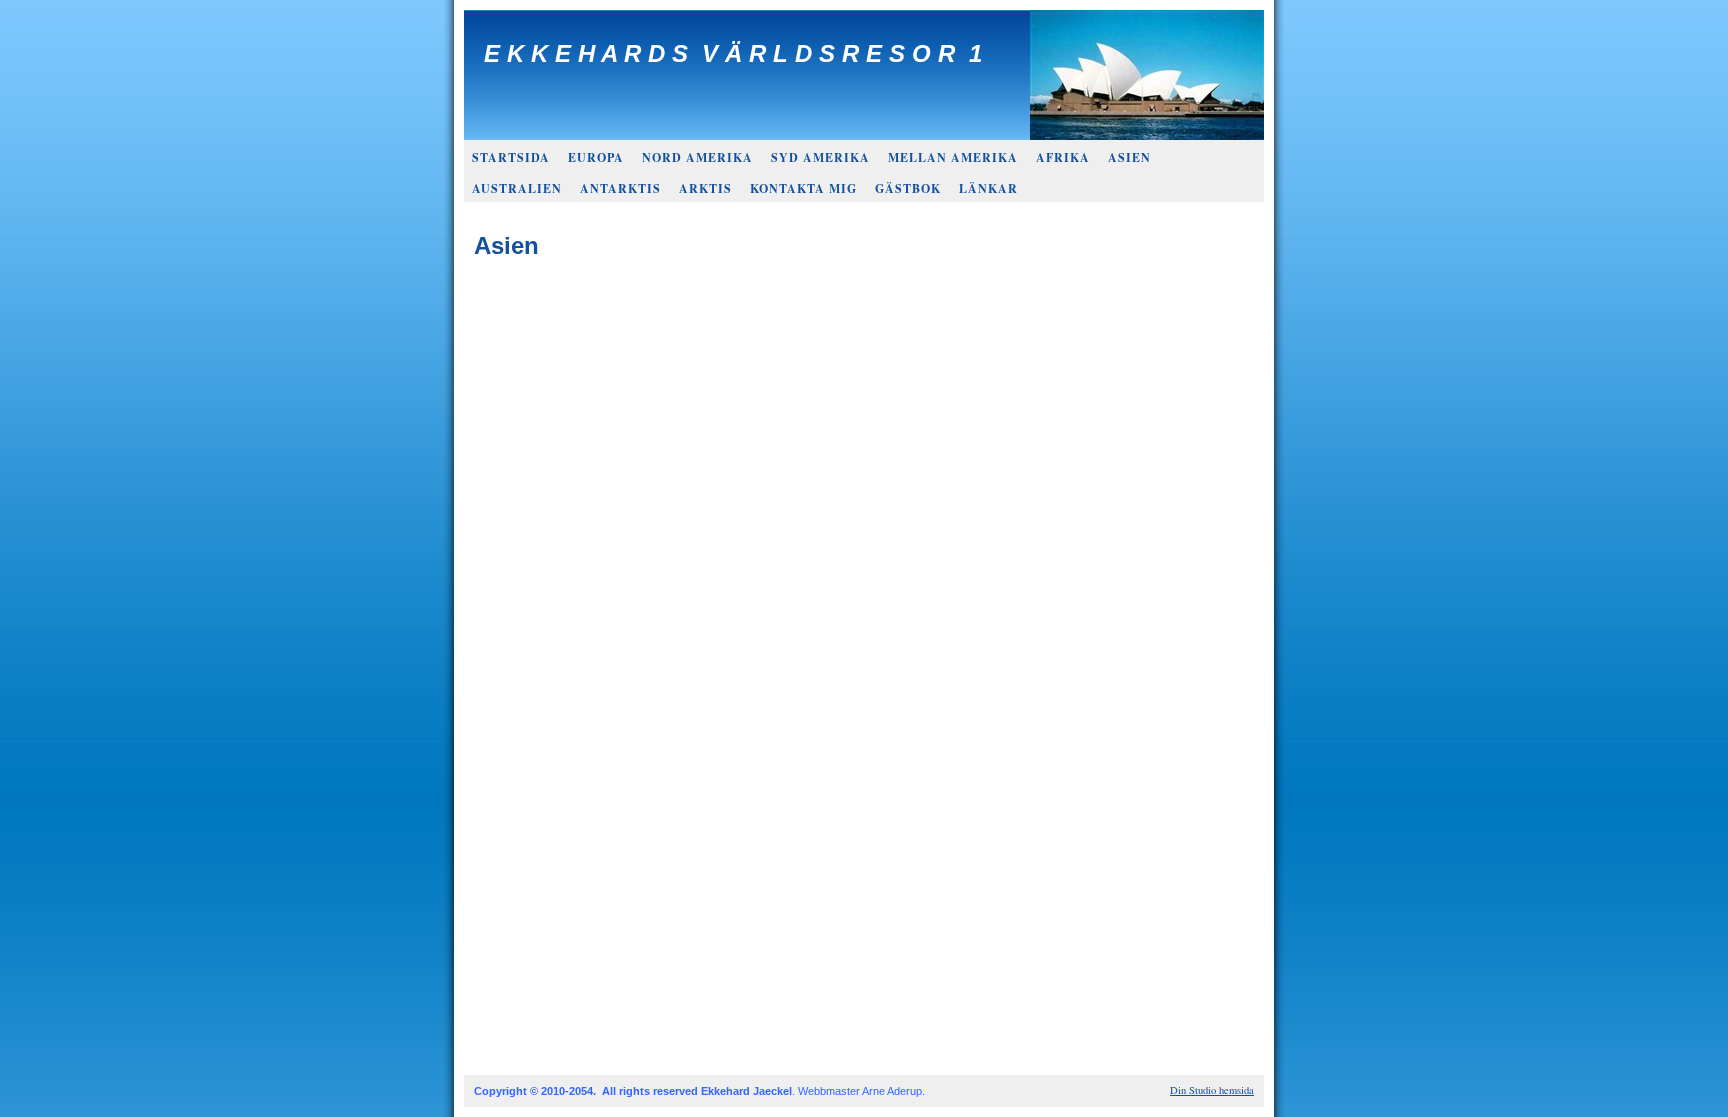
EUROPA (596, 157)
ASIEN (1129, 157)
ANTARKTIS (620, 188)
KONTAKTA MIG (803, 188)
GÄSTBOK (908, 188)
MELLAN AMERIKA (953, 157)
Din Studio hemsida (1212, 1090)
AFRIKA (1063, 157)
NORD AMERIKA (697, 157)
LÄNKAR (988, 188)
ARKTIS (705, 188)
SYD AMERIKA (820, 157)
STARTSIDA (511, 157)
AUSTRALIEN (517, 188)
